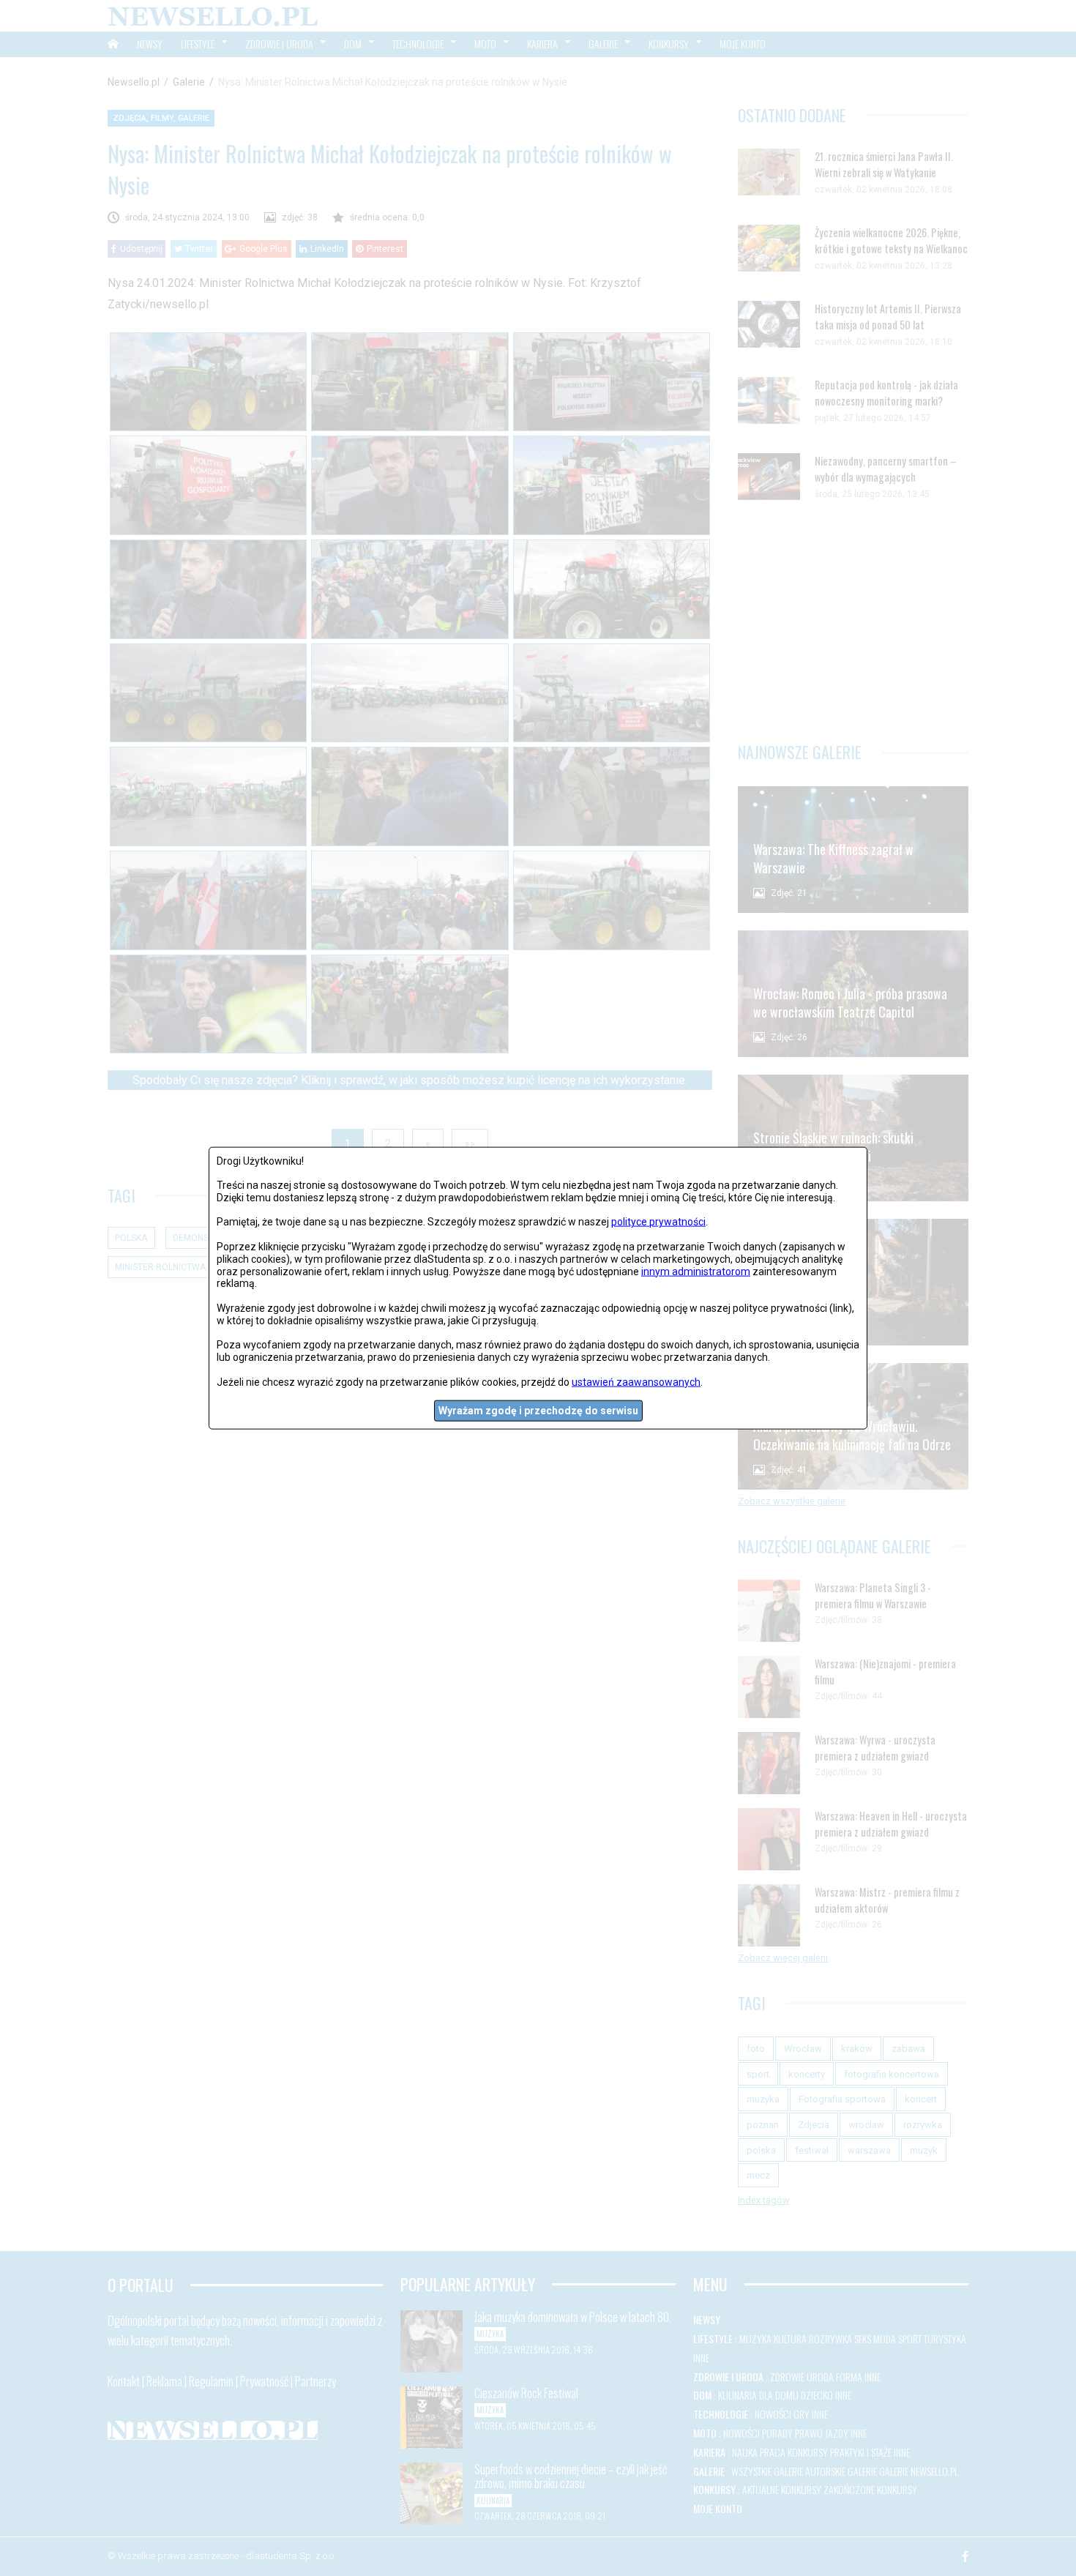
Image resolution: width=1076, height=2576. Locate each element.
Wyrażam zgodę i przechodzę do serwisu (538, 1411)
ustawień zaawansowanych (636, 1381)
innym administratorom (696, 1271)
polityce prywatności (658, 1222)
